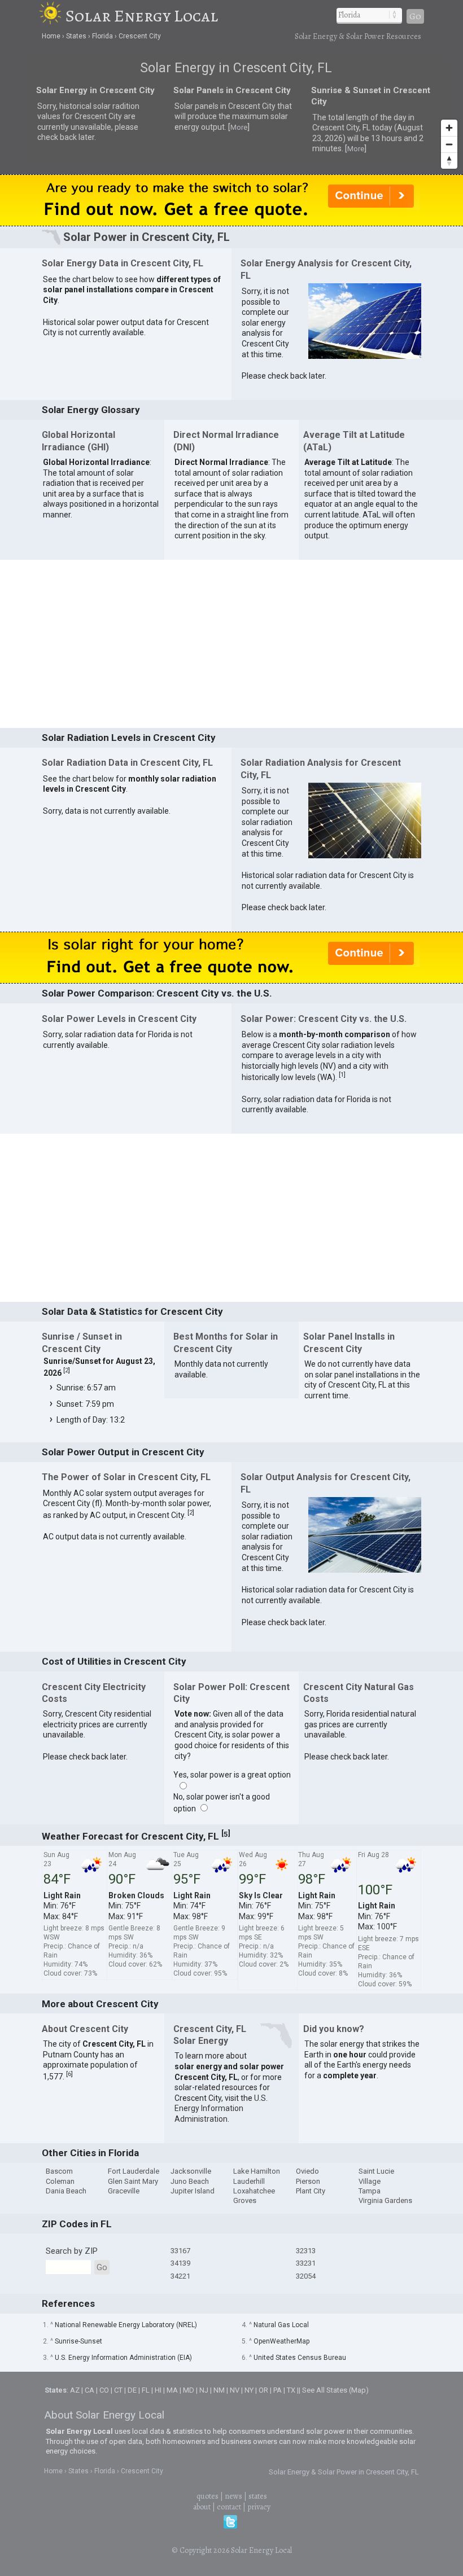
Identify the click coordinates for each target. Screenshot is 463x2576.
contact (229, 2507)
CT (118, 2390)
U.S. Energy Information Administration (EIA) (123, 2358)
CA (89, 2390)
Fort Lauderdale (134, 2171)
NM (219, 2390)
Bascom (59, 2171)
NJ (204, 2390)
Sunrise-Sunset (78, 2341)
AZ (75, 2390)
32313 (306, 2251)
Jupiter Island (193, 2191)
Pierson (308, 2181)
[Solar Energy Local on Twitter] (230, 2526)
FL (146, 2390)
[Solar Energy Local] (52, 16)
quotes (208, 2496)
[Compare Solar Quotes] (231, 223)
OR (263, 2390)
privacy (259, 2507)
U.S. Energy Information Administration (221, 2108)
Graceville (124, 2191)
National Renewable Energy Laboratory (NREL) (126, 2325)
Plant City (311, 2191)
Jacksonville (191, 2171)
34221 (180, 2276)
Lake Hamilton (257, 2171)
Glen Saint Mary (133, 2181)
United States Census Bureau (300, 2358)
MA (172, 2390)
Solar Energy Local (142, 16)
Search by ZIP (72, 2251)
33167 (180, 2251)
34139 (180, 2263)
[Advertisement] (231, 643)
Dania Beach (66, 2191)
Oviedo (307, 2171)
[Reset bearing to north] (449, 161)
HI (158, 2390)
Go (415, 16)
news (233, 2496)
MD (189, 2390)
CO (104, 2390)
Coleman (60, 2181)
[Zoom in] (449, 128)
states (258, 2496)
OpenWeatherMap (281, 2341)
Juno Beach (190, 2181)
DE (132, 2390)
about (202, 2507)
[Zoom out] (449, 144)
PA (278, 2390)
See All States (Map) (335, 2390)
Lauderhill (249, 2181)
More (239, 127)
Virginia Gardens (385, 2200)
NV (235, 2390)
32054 (306, 2276)
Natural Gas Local (281, 2325)
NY (249, 2390)
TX (291, 2390)
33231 (306, 2263)
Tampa (370, 2191)
